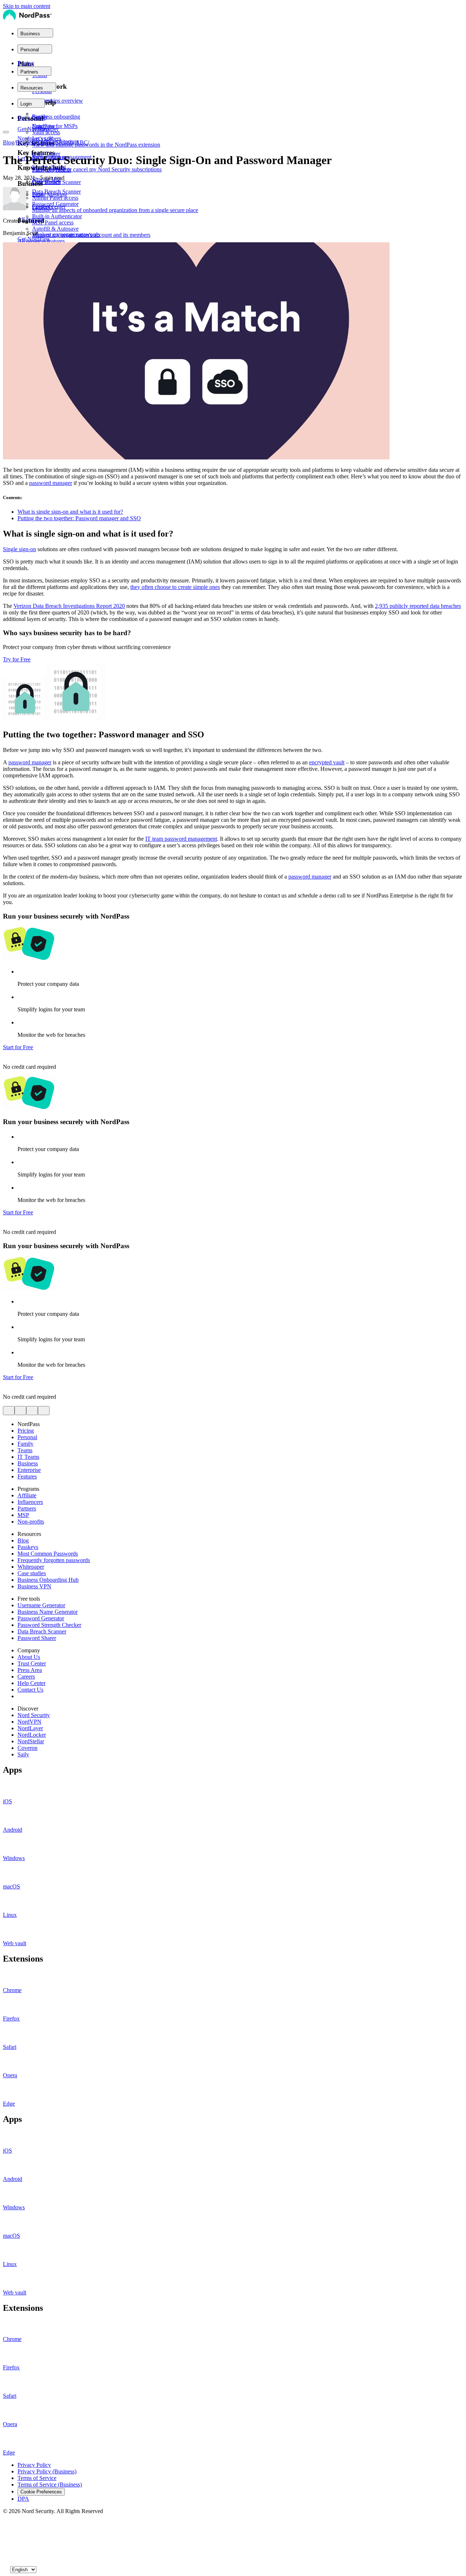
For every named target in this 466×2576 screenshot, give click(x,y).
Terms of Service (37, 2478)
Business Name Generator (48, 1612)
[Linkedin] (6, 2561)
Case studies (32, 1573)
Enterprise (29, 1470)
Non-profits (31, 1522)
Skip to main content (27, 6)
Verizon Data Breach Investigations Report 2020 (69, 606)
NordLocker (32, 1735)
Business (26, 142)
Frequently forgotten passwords (54, 1560)
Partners (27, 1508)
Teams (25, 1450)
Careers (26, 1677)
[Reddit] (6, 2546)
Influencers (30, 1502)
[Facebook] (6, 2531)
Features (27, 1476)
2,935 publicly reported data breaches (418, 606)
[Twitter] (6, 2524)
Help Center (31, 1683)
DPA (23, 2499)
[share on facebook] (20, 1411)
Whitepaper (31, 1567)
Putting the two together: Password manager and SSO (79, 518)
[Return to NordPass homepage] (27, 19)
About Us (29, 1657)
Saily (23, 1754)
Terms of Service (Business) (50, 2485)
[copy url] (44, 1411)
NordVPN (29, 1722)
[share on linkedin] (32, 1411)
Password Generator (41, 1618)
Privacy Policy (34, 2465)
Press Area (30, 1670)
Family (25, 1444)
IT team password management (181, 839)
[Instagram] (6, 2553)
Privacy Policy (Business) (47, 2471)
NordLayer (30, 1728)
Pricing (26, 63)
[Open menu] (6, 132)
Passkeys (28, 1547)
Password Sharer (37, 1638)
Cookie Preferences (41, 2492)
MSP (23, 1515)
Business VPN (34, 1586)
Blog (9, 142)
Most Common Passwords (48, 1554)
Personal (27, 1437)
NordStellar (31, 1741)
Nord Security (34, 1715)
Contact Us (30, 1690)
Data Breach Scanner (42, 1631)
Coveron (27, 1748)
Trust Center (32, 1663)
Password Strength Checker (49, 1625)
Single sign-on (19, 549)
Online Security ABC (63, 142)
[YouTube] (6, 2539)
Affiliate (27, 1495)
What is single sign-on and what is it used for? (70, 512)
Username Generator (41, 1605)
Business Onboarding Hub (48, 1580)
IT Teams (28, 1457)
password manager (51, 483)
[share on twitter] (9, 1411)
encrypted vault (327, 762)
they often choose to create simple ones (175, 587)
